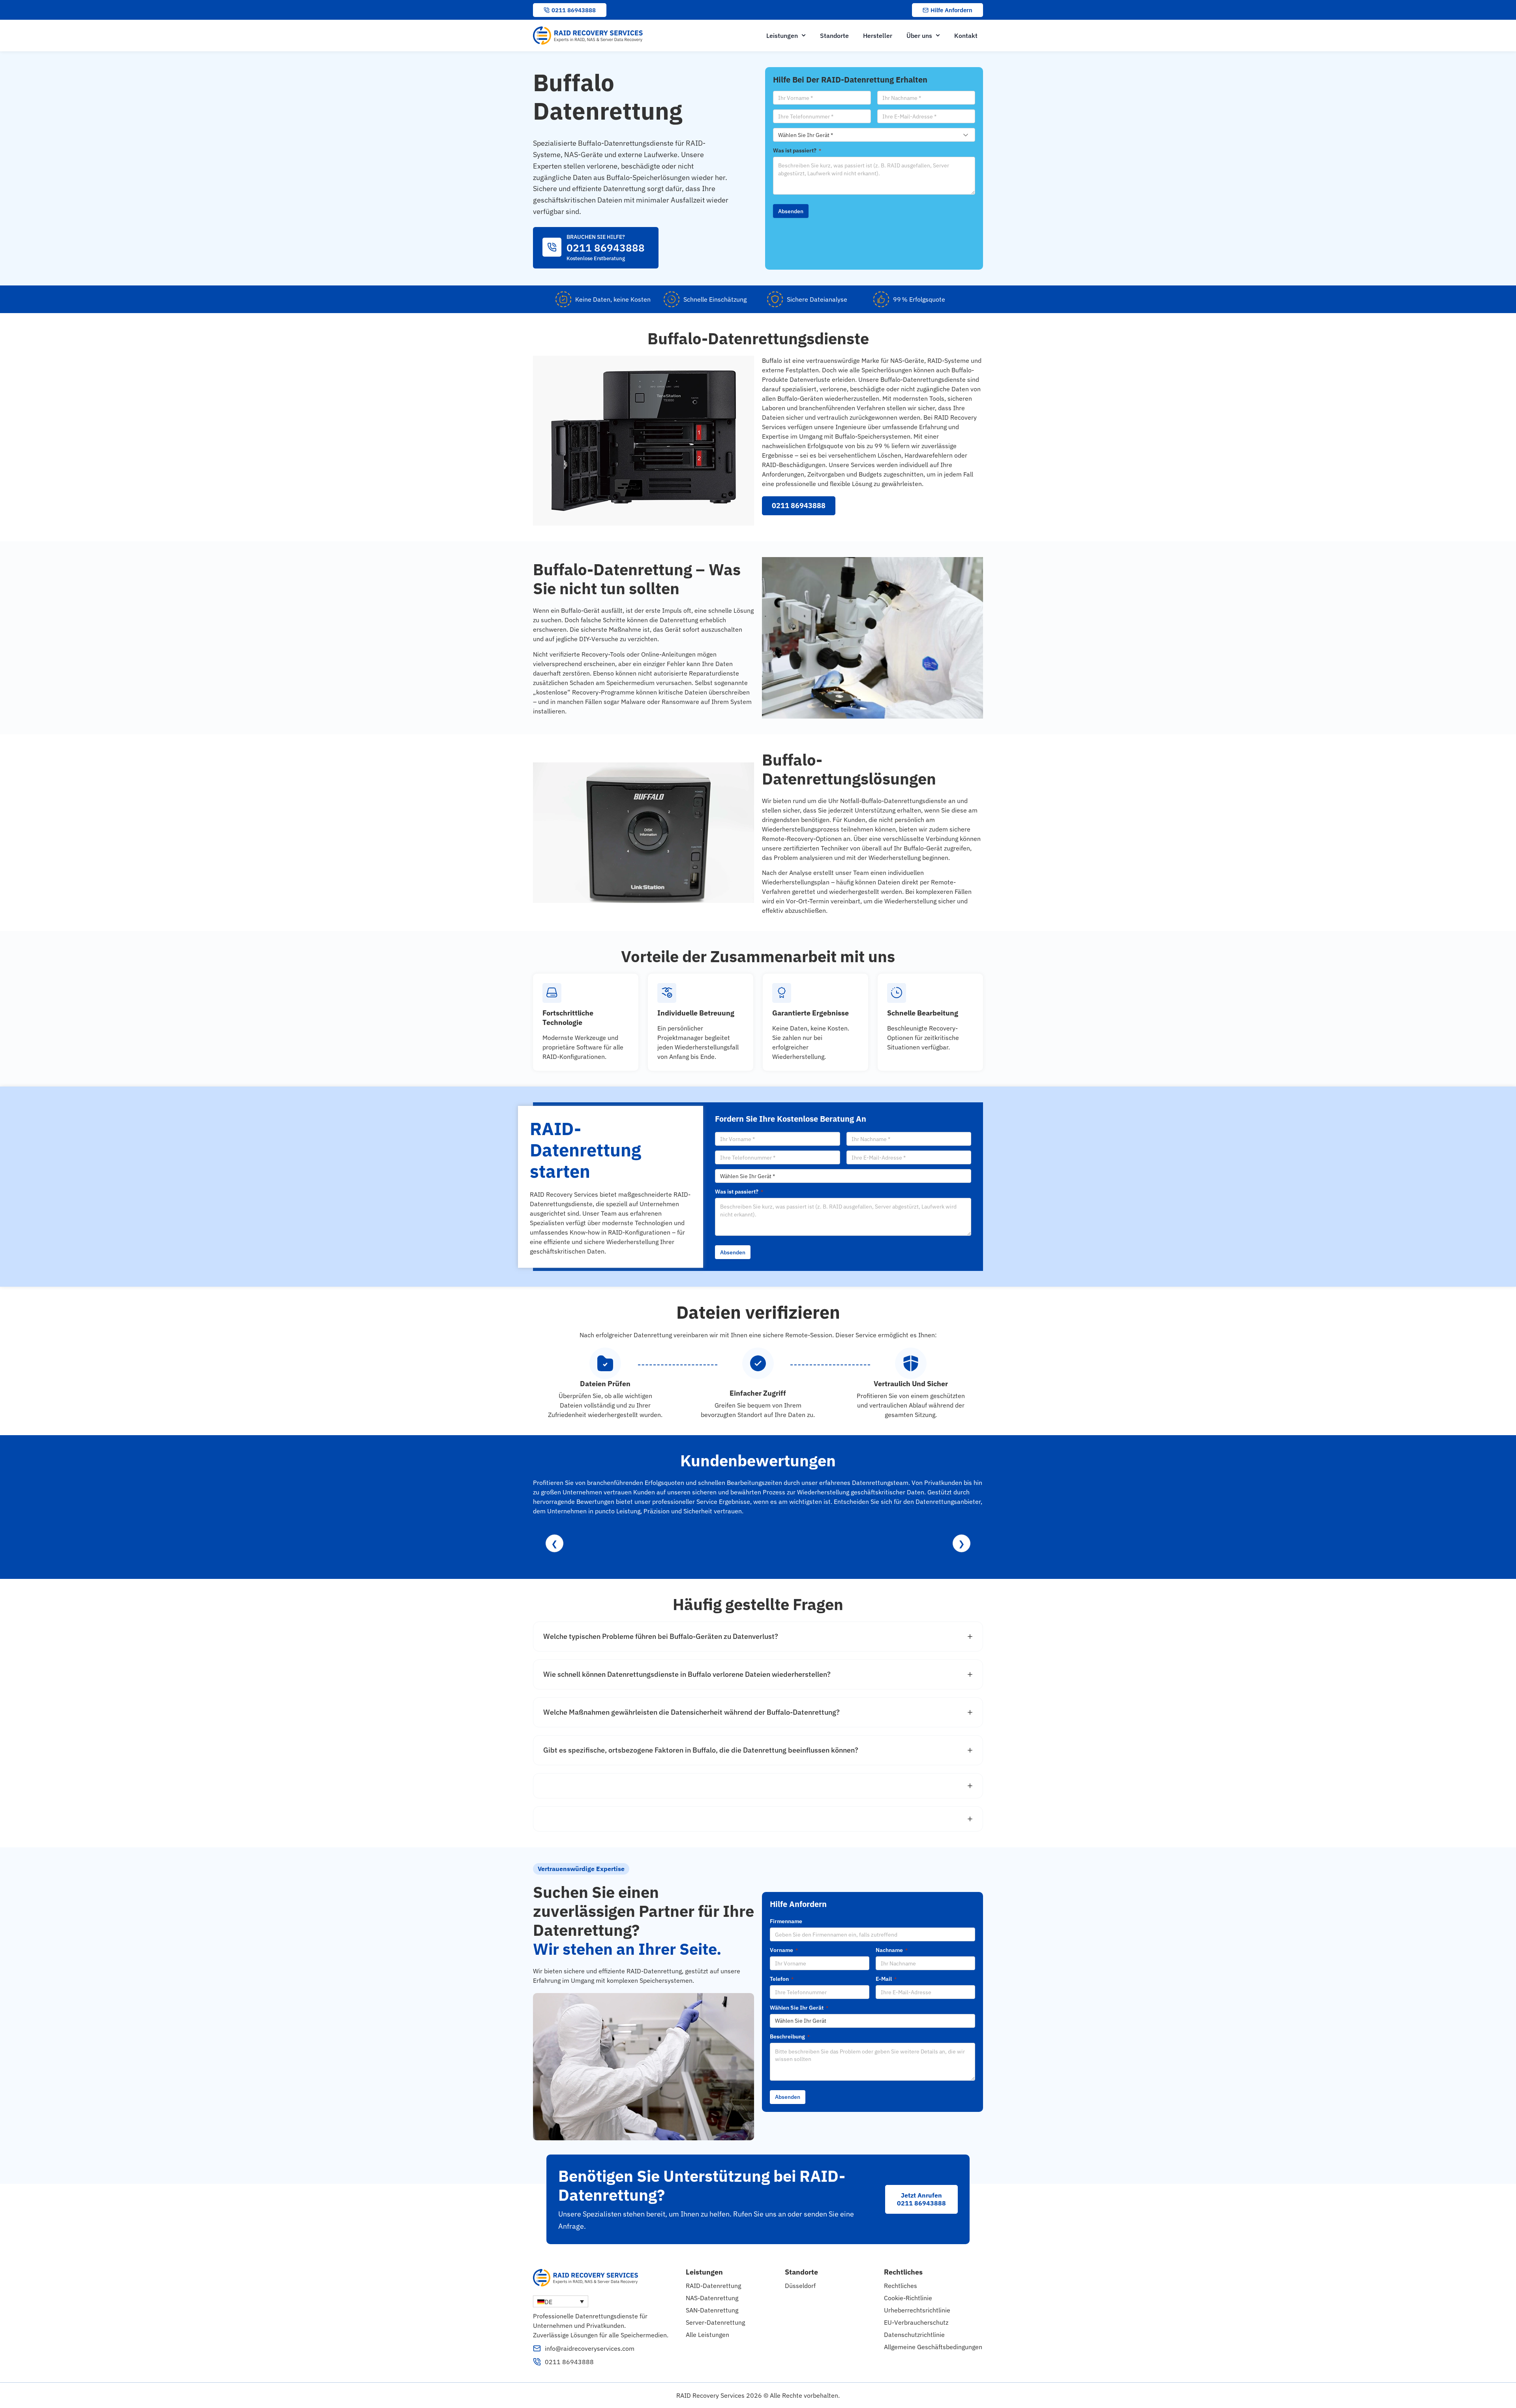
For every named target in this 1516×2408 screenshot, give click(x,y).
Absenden (791, 211)
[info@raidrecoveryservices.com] (537, 2348)
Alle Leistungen (707, 2335)
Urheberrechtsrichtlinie (917, 2310)
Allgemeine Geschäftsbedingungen (933, 2347)
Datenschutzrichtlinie (914, 2335)
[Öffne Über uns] (938, 36)
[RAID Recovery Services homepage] (589, 36)
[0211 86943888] (537, 2362)
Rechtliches (901, 2286)
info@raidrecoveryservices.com (590, 2348)
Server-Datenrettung (715, 2322)
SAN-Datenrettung (712, 2310)
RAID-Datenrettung (713, 2286)
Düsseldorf (800, 2286)
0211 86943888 (569, 2362)
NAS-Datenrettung (712, 2298)
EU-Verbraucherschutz (916, 2322)
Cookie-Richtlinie (908, 2298)
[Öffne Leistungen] (804, 36)
